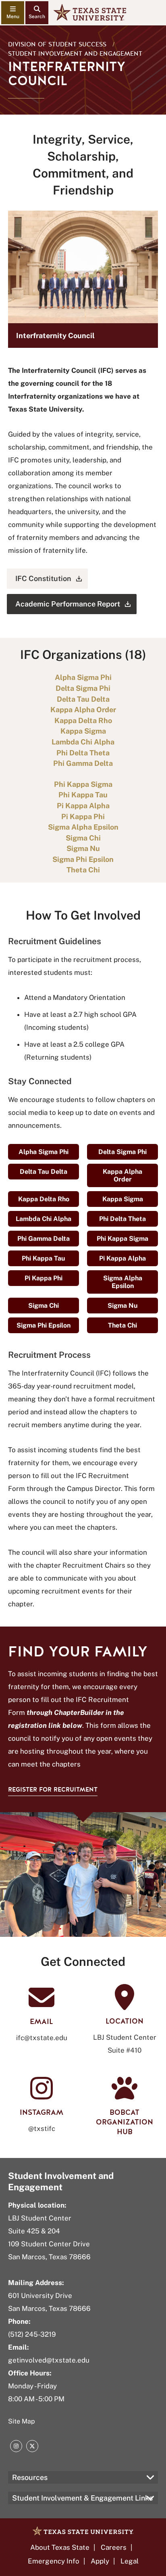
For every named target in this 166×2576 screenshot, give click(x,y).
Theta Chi (122, 1325)
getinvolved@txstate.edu (49, 2360)
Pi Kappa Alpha (122, 1258)
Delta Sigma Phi (122, 1152)
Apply (100, 2561)
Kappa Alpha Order (122, 1175)
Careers (114, 2547)
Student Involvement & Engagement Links (82, 2498)
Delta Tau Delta (44, 1172)
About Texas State (60, 2547)
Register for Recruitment (53, 1790)
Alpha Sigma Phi (44, 1152)
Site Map (22, 2421)
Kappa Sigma (123, 1199)
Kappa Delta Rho (44, 1199)
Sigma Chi (44, 1306)
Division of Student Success (57, 44)
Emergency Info (54, 2561)
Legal (130, 2561)
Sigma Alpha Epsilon (123, 1282)
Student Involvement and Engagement (75, 54)
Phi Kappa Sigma (122, 1239)
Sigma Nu (123, 1306)
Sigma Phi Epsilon (44, 1325)
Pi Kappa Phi (44, 1278)
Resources (30, 2477)
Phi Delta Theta (122, 1219)
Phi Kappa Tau (44, 1258)
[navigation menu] (13, 13)
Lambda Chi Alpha (44, 1219)
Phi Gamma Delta (44, 1239)
